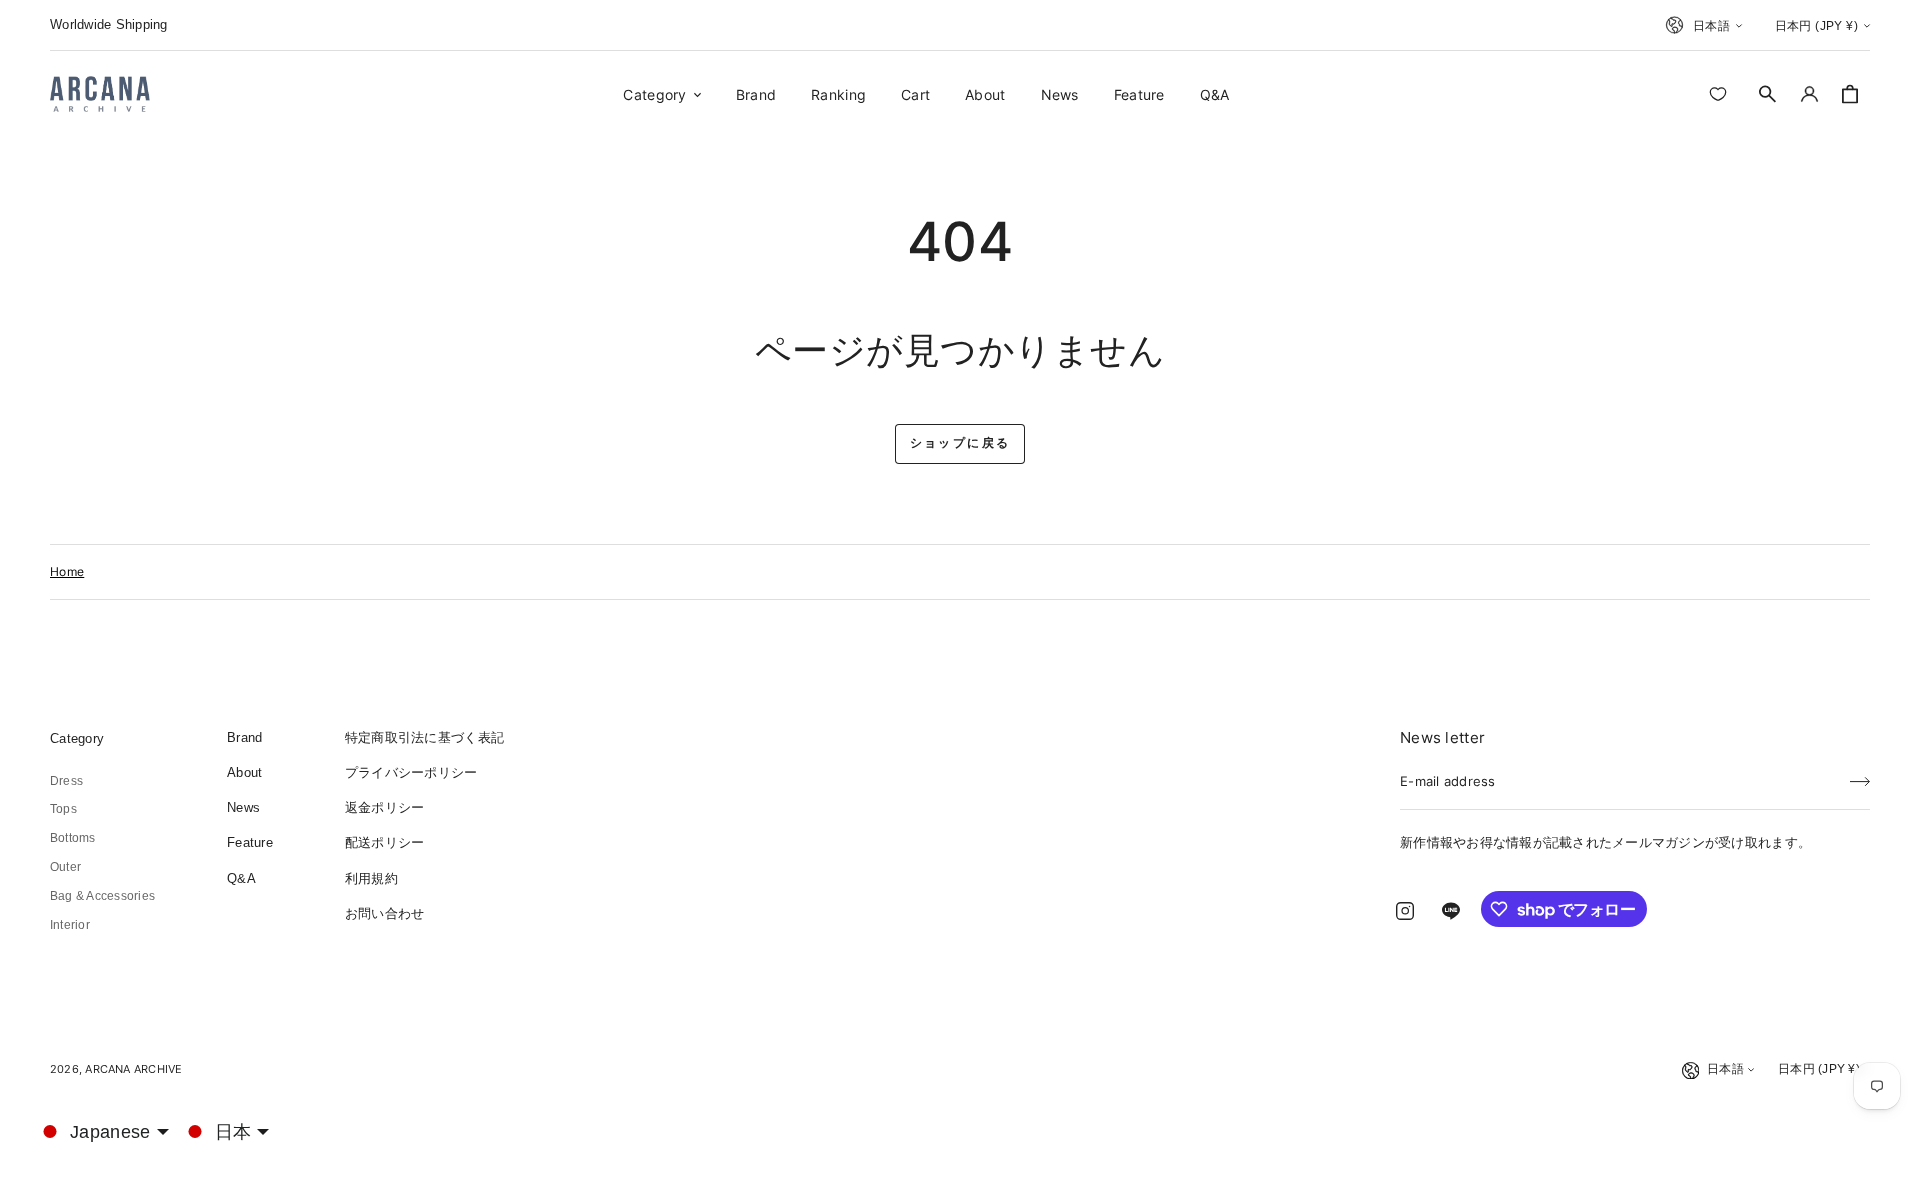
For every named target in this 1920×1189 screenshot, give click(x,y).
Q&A (241, 878)
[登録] (1860, 775)
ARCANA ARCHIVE (133, 1069)
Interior (70, 925)
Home (67, 571)
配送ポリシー (385, 842)
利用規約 (371, 878)
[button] (1768, 94)
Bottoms (73, 838)
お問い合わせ (385, 913)
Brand (244, 737)
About (244, 772)
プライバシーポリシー (411, 772)
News (243, 807)
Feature (250, 842)
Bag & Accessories (102, 896)
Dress (66, 781)
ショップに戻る (960, 443)
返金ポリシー (385, 807)
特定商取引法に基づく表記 (424, 737)
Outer (65, 867)
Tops (63, 809)
